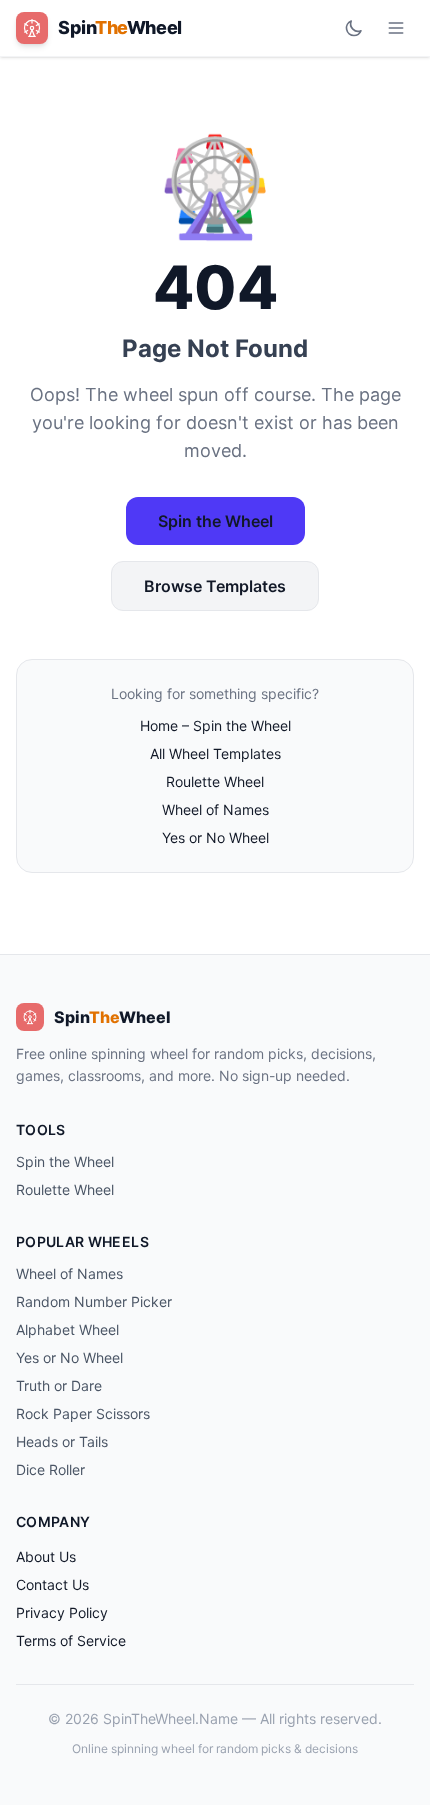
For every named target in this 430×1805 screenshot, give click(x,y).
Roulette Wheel (215, 781)
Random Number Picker (94, 1301)
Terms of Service (71, 1640)
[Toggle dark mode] (354, 28)
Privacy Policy (62, 1612)
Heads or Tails (62, 1441)
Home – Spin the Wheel (215, 725)
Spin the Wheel (215, 521)
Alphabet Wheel (67, 1329)
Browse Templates (215, 586)
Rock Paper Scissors (83, 1413)
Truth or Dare (59, 1385)
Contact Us (52, 1584)
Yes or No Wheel (215, 837)
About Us (46, 1556)
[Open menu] (396, 28)
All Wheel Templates (215, 753)
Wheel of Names (215, 809)
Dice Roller (50, 1469)
